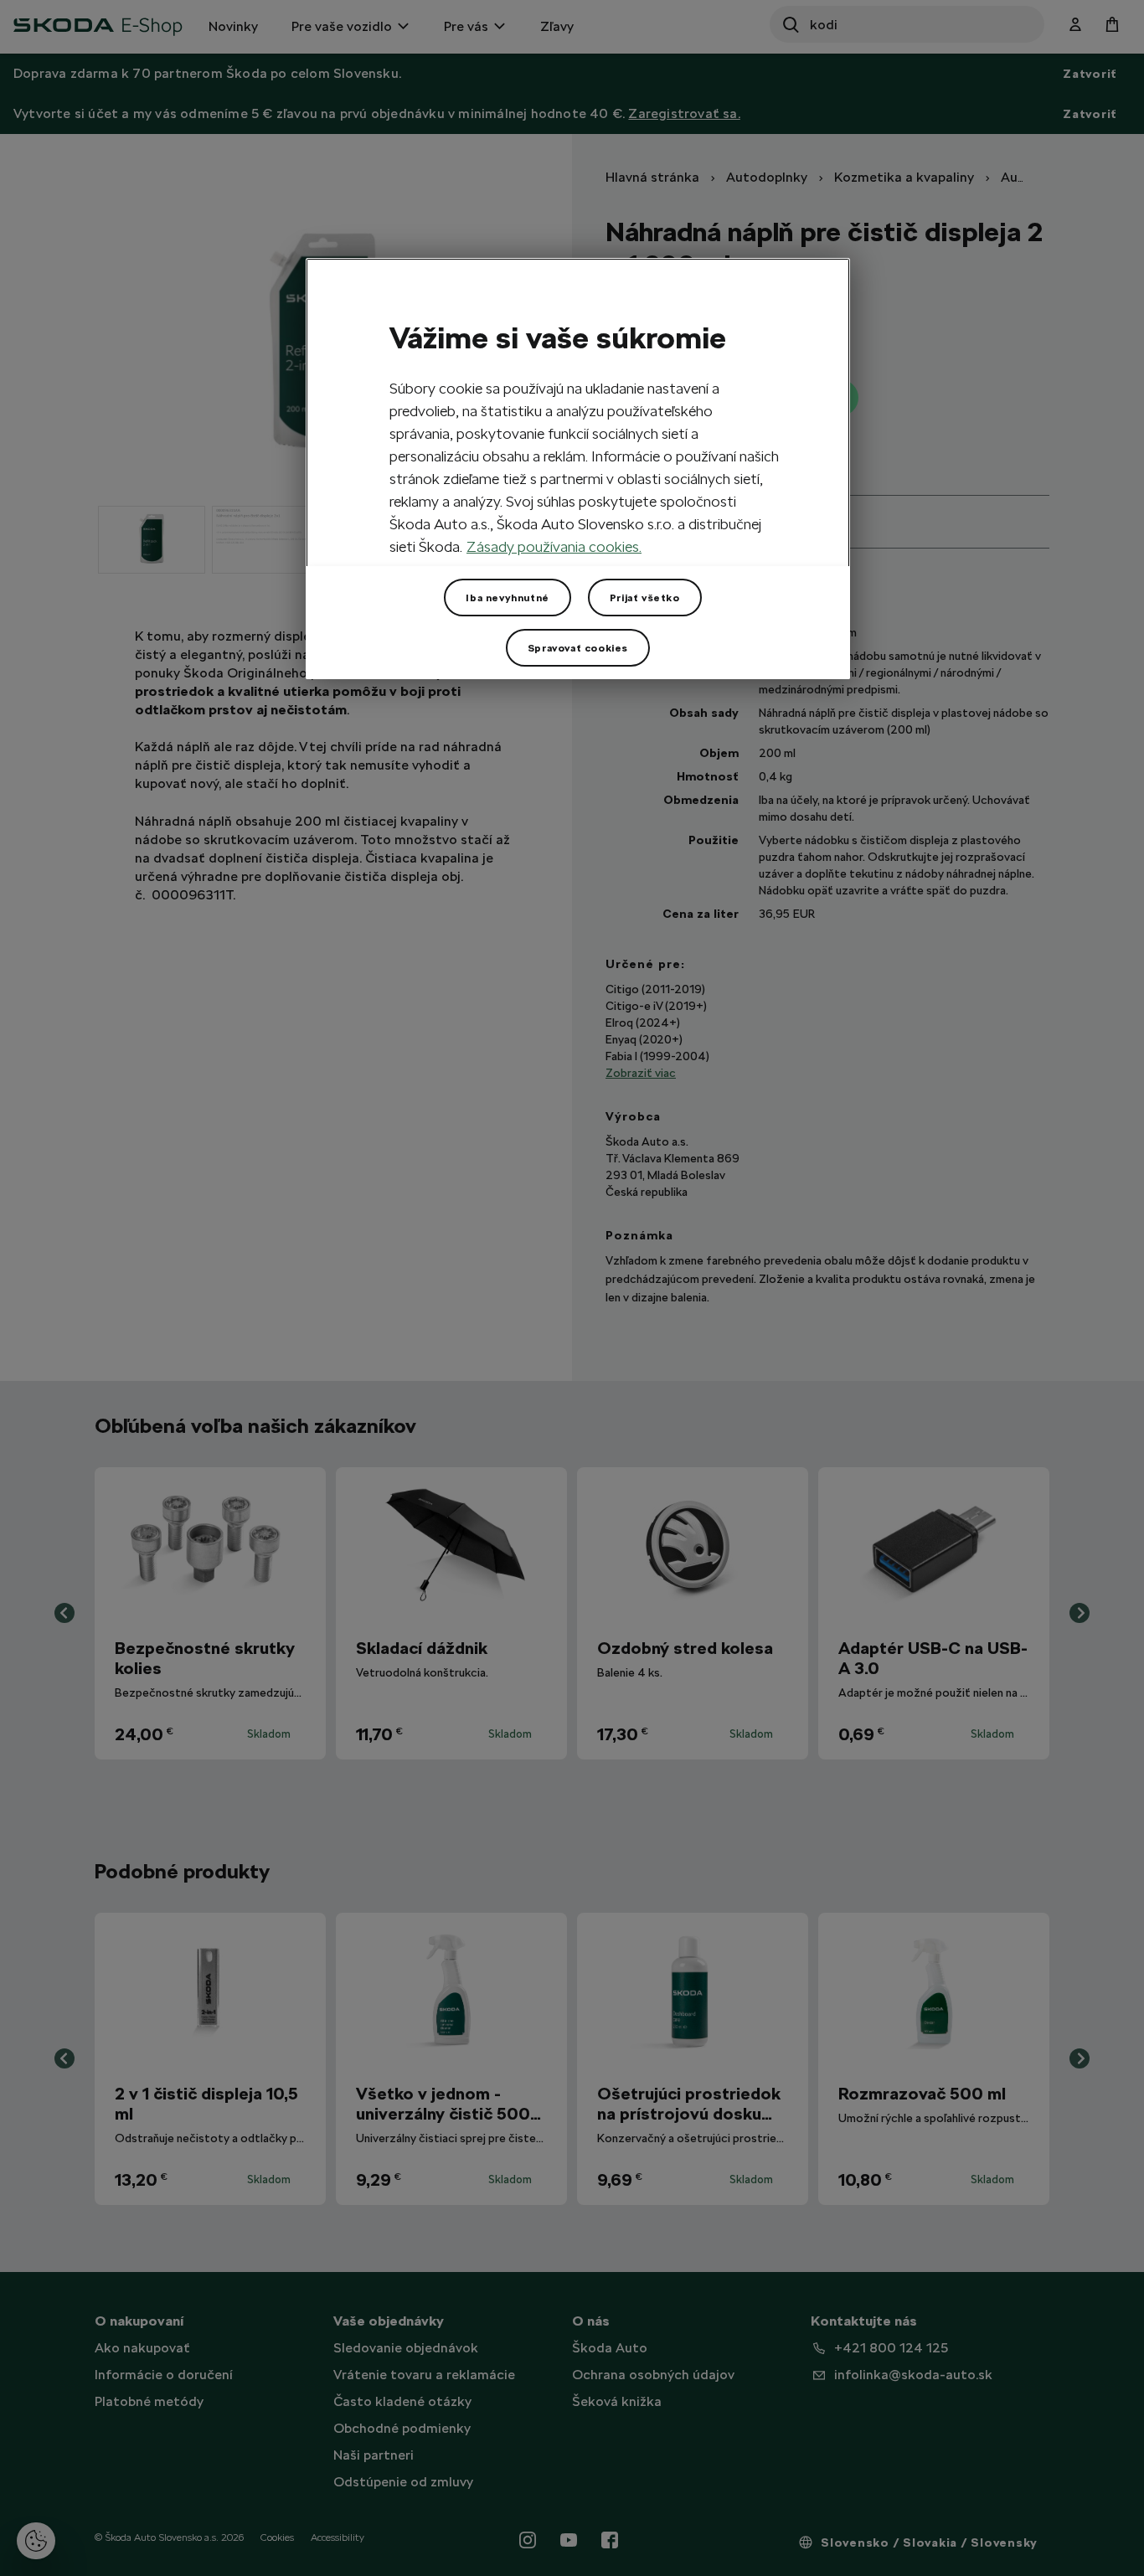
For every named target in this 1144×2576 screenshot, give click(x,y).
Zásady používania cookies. (554, 546)
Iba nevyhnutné (507, 598)
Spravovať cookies (578, 648)
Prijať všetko (645, 598)
